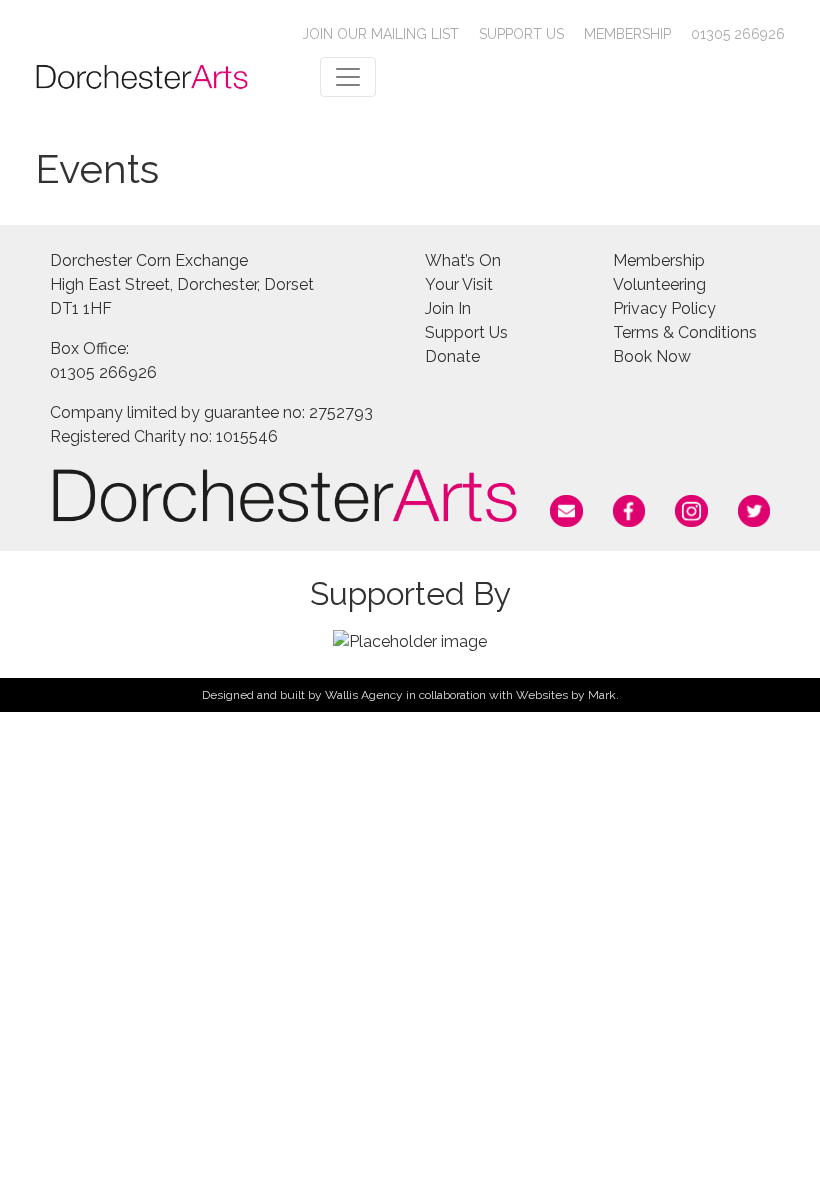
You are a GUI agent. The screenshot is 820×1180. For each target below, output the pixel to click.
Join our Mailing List (380, 34)
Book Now (652, 356)
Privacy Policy (664, 308)
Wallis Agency (364, 695)
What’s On (463, 260)
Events (97, 168)
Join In (448, 308)
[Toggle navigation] (348, 77)
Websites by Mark (566, 695)
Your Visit (459, 284)
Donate (452, 356)
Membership (627, 34)
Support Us (521, 34)
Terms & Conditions (685, 332)
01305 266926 (738, 34)
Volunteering (659, 284)
